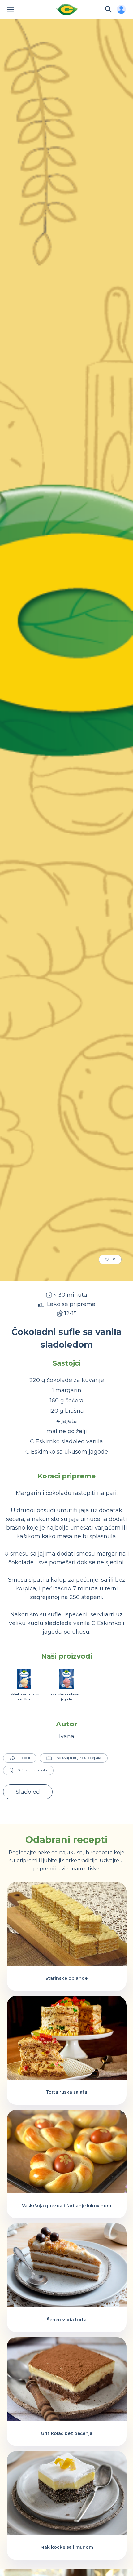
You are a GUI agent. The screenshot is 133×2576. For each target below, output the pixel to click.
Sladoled (28, 1792)
